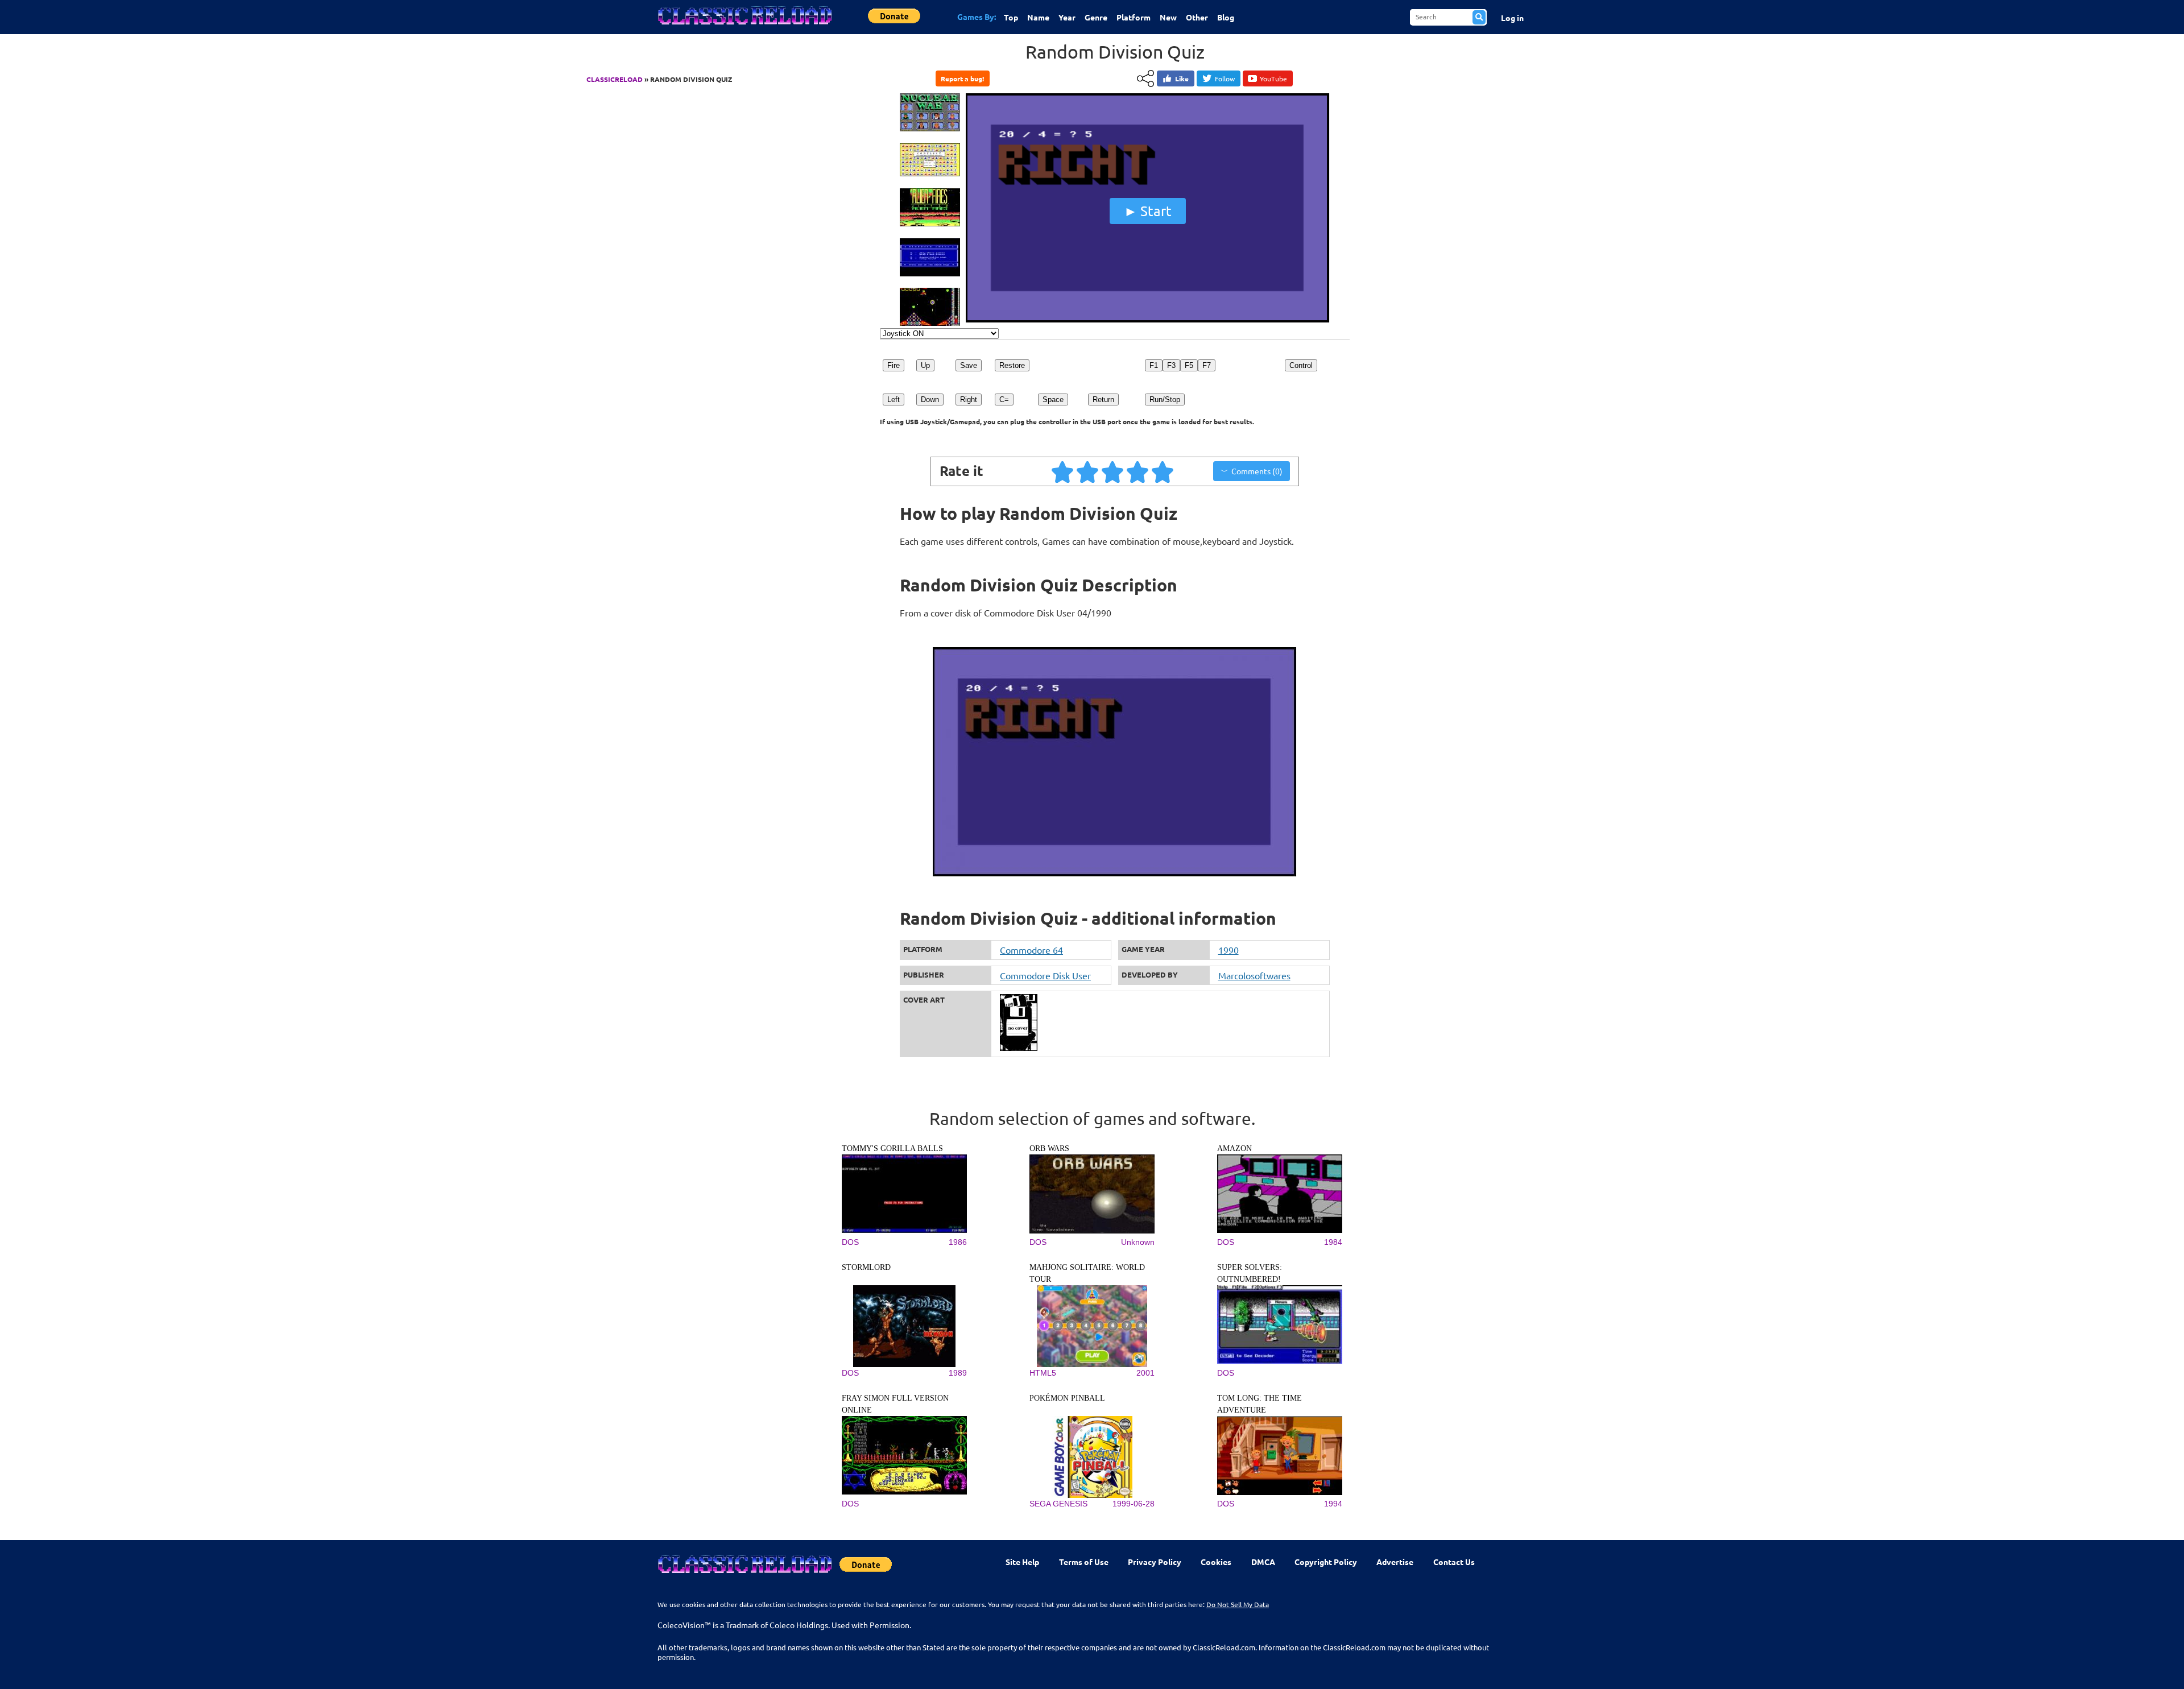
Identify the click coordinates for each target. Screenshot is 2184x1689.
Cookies (1216, 1562)
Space (1053, 400)
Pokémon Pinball (1067, 1398)
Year (1067, 17)
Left (894, 400)
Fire (894, 365)
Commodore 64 (1031, 950)
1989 (958, 1373)
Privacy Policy (1155, 1562)
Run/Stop (1165, 400)
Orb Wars (1049, 1148)
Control (1301, 365)
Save (969, 365)
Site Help (1022, 1562)
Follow (1225, 78)
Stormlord (866, 1267)
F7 (1207, 365)
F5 (1189, 365)
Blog (1226, 17)
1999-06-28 (1134, 1504)
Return (1103, 400)
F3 (1171, 365)
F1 (1154, 365)
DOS (850, 1242)
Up (925, 365)
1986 (958, 1242)
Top (1011, 17)
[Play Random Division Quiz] (1148, 320)
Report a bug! (962, 78)
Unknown (1138, 1242)
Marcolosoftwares (1254, 975)
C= (1004, 400)
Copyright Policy (1326, 1562)
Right (969, 400)
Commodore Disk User (1045, 975)
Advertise (1395, 1562)
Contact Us (1454, 1562)
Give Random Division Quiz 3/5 (1113, 471)
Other (1197, 17)
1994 (1333, 1504)
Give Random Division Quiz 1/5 (1063, 471)
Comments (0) (1257, 471)
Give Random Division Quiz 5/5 (1163, 471)
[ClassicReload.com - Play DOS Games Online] (744, 27)
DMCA (1263, 1562)
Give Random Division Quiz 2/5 (1088, 471)
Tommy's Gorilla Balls (892, 1148)
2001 (1145, 1373)
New (1168, 17)
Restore (1012, 365)
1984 (1333, 1242)
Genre (1096, 17)
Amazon (1234, 1148)
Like (1182, 78)
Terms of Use (1084, 1562)
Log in (1512, 18)
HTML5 (1043, 1373)
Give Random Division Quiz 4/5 (1138, 471)
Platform (1134, 17)
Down (930, 400)
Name (1038, 17)
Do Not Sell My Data (1238, 1604)
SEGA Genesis (1058, 1504)
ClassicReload (615, 79)
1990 (1228, 950)
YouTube (1273, 78)
